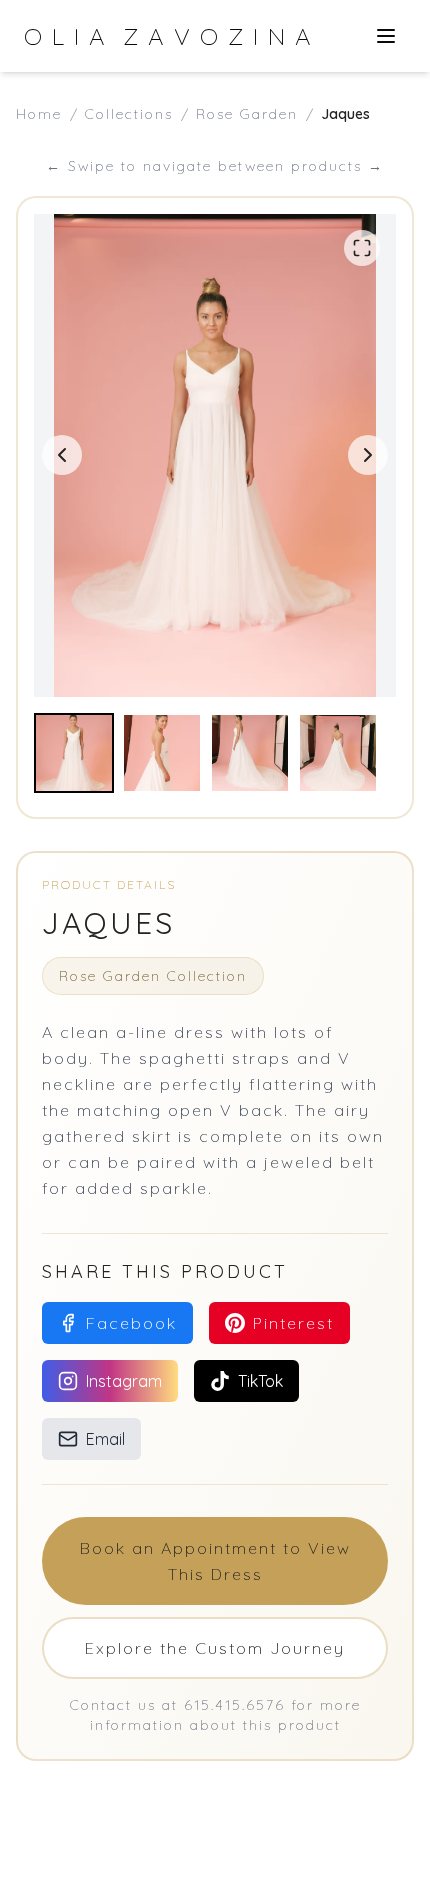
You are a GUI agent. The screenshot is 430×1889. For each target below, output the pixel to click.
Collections (129, 114)
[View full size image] (362, 248)
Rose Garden (247, 114)
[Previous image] (62, 455)
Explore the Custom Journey (215, 1648)
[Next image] (368, 455)
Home (39, 114)
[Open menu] (386, 36)
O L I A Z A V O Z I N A (168, 36)
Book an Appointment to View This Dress (215, 1561)
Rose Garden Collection (153, 976)
